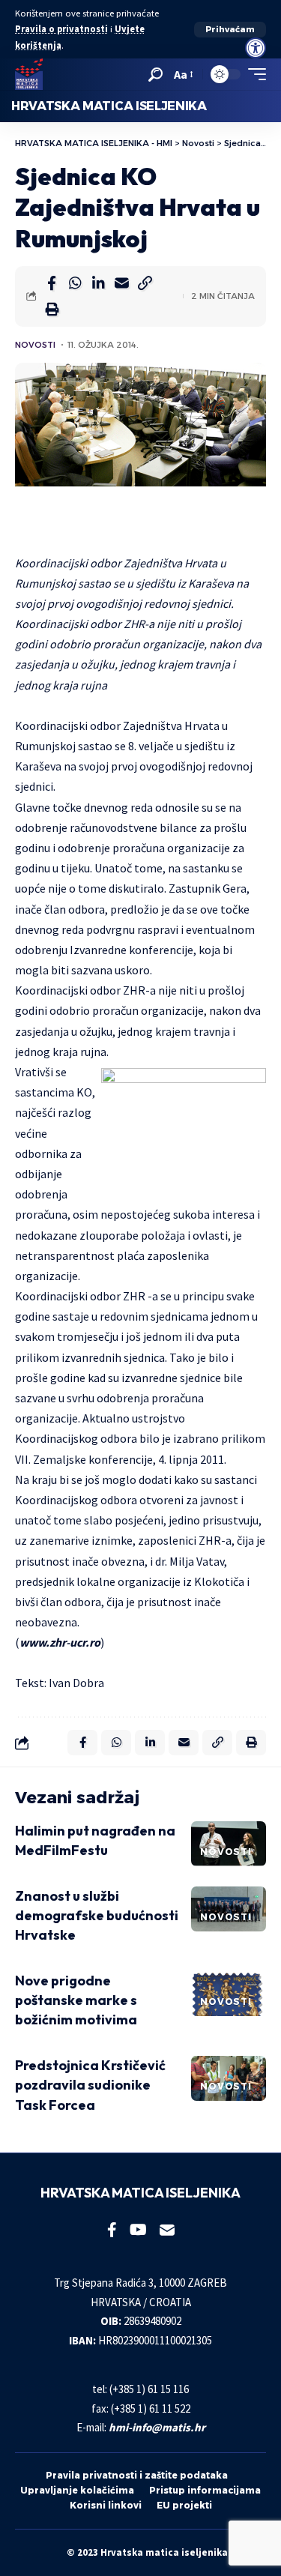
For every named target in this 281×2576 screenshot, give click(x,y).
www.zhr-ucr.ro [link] (60, 1642)
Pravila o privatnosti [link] (61, 29)
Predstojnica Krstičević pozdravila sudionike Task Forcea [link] (90, 2085)
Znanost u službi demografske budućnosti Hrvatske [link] (97, 1915)
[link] (256, 48)
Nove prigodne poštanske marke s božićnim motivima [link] (76, 2000)
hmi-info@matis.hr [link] (157, 2427)
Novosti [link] (35, 345)
